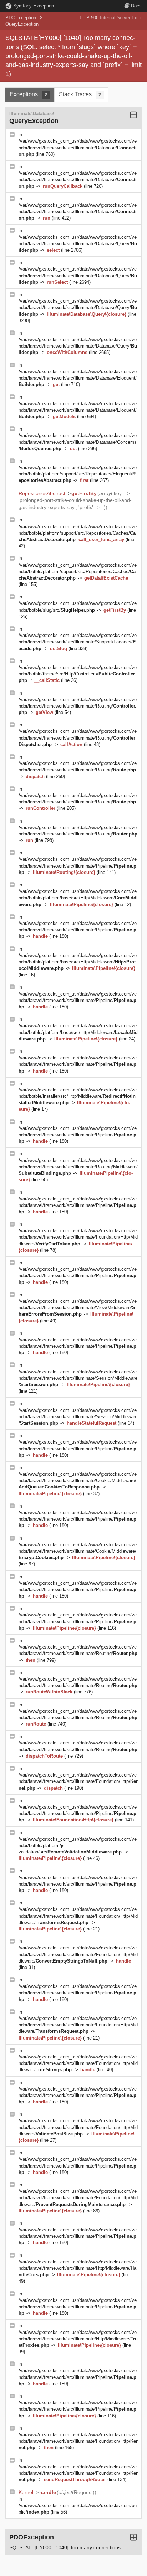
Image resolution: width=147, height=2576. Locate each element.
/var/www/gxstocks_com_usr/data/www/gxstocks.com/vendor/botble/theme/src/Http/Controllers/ (78, 674)
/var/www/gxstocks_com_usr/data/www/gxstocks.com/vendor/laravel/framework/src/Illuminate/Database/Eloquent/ (78, 378)
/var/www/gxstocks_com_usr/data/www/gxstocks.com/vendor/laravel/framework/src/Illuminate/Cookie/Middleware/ (78, 1480)
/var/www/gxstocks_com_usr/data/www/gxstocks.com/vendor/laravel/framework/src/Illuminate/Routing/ (78, 706)
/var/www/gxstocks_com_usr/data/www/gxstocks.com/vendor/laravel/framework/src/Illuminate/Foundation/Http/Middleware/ (78, 1237)
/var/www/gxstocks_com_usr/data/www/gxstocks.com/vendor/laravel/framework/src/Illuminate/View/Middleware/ (78, 1308)
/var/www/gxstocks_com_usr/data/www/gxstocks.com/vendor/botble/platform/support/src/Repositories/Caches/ (78, 533)
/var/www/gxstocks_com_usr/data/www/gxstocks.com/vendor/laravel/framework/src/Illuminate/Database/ (78, 147)
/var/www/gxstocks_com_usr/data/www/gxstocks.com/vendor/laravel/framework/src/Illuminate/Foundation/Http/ (78, 1781)
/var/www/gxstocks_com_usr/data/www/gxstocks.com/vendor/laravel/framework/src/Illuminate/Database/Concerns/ (78, 442)
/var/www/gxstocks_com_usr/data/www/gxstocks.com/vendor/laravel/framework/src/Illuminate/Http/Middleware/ (78, 2268)
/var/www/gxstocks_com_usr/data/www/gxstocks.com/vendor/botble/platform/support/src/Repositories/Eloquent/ (78, 474)
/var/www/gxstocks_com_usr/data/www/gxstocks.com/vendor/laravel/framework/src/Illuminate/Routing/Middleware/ (78, 1167)
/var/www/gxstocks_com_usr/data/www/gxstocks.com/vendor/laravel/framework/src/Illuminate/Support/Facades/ (78, 642)
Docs (136, 6)
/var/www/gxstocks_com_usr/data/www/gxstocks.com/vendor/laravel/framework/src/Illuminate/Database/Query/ (78, 244)
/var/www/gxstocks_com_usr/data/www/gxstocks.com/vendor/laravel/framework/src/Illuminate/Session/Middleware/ (78, 1378)
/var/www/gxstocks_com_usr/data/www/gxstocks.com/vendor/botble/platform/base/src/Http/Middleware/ (78, 898)
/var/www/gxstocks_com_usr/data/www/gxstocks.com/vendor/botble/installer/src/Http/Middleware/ (78, 1096)
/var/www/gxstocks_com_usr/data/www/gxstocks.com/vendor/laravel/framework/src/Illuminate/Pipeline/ (78, 866)
